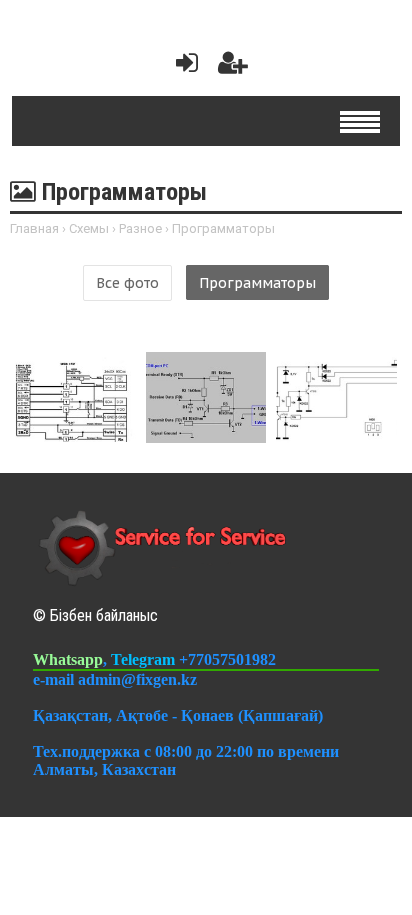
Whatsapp (68, 659)
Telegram (145, 659)
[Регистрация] (233, 67)
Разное (140, 228)
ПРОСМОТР (94, 423)
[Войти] (183, 67)
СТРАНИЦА (90, 391)
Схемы (89, 228)
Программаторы (257, 283)
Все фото (127, 283)
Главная (34, 228)
